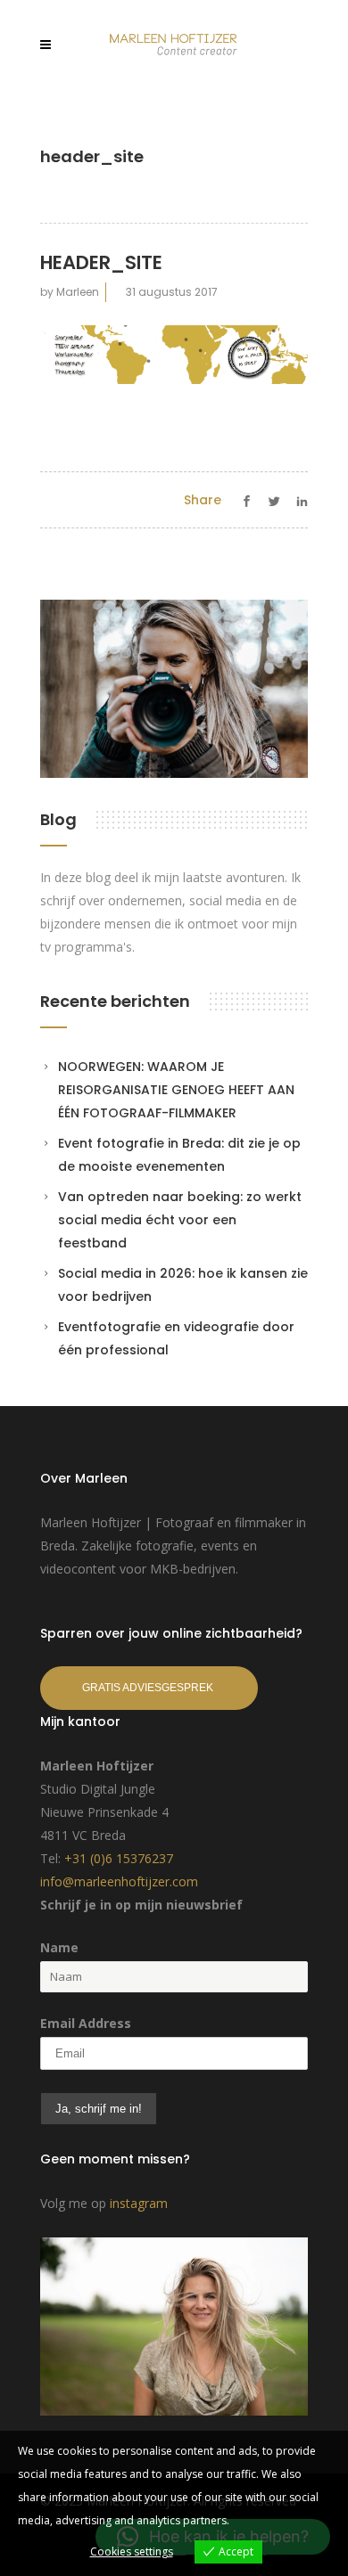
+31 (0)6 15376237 (119, 1858)
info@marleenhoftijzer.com (119, 1881)
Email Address (86, 2023)
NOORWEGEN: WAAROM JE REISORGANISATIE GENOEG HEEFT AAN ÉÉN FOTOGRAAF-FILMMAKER (176, 1090)
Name (59, 1947)
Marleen (78, 292)
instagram (139, 2203)
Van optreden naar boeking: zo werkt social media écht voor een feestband (180, 1220)
